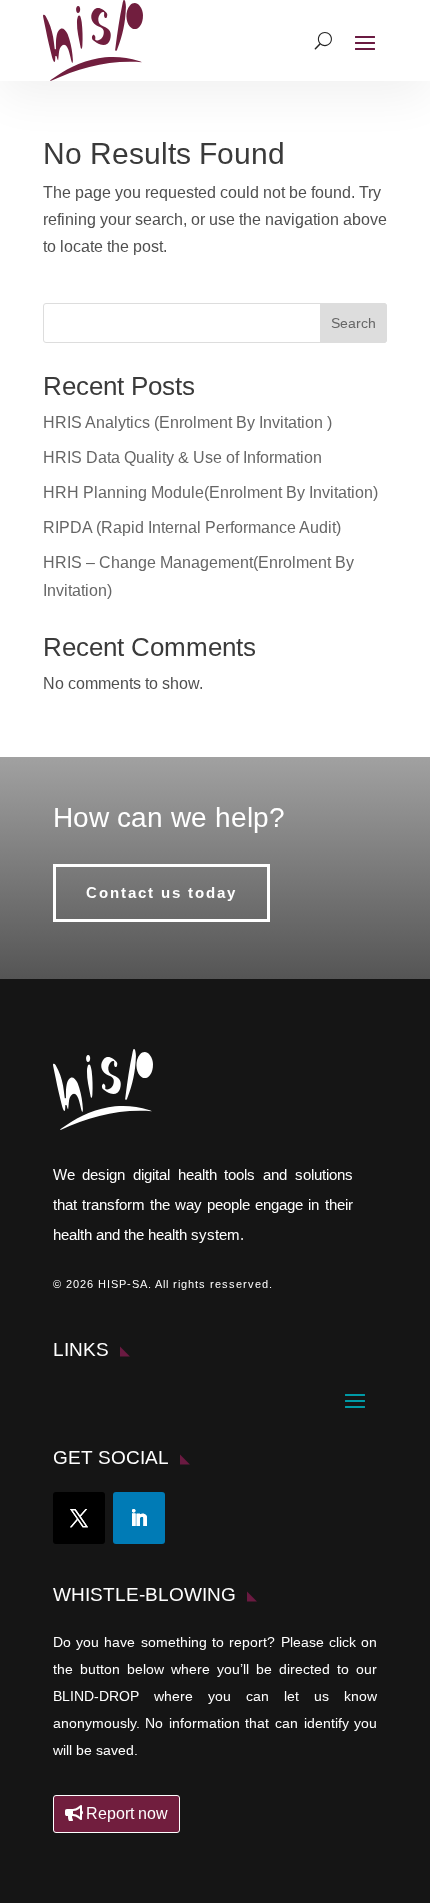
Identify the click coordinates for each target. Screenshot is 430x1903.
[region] (215, 1745)
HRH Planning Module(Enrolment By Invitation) (210, 492)
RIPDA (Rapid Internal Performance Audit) (192, 527)
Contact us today (161, 892)
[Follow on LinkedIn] (139, 1518)
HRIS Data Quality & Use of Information (182, 457)
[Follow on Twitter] (79, 1518)
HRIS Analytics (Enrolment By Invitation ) (187, 422)
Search (353, 323)
